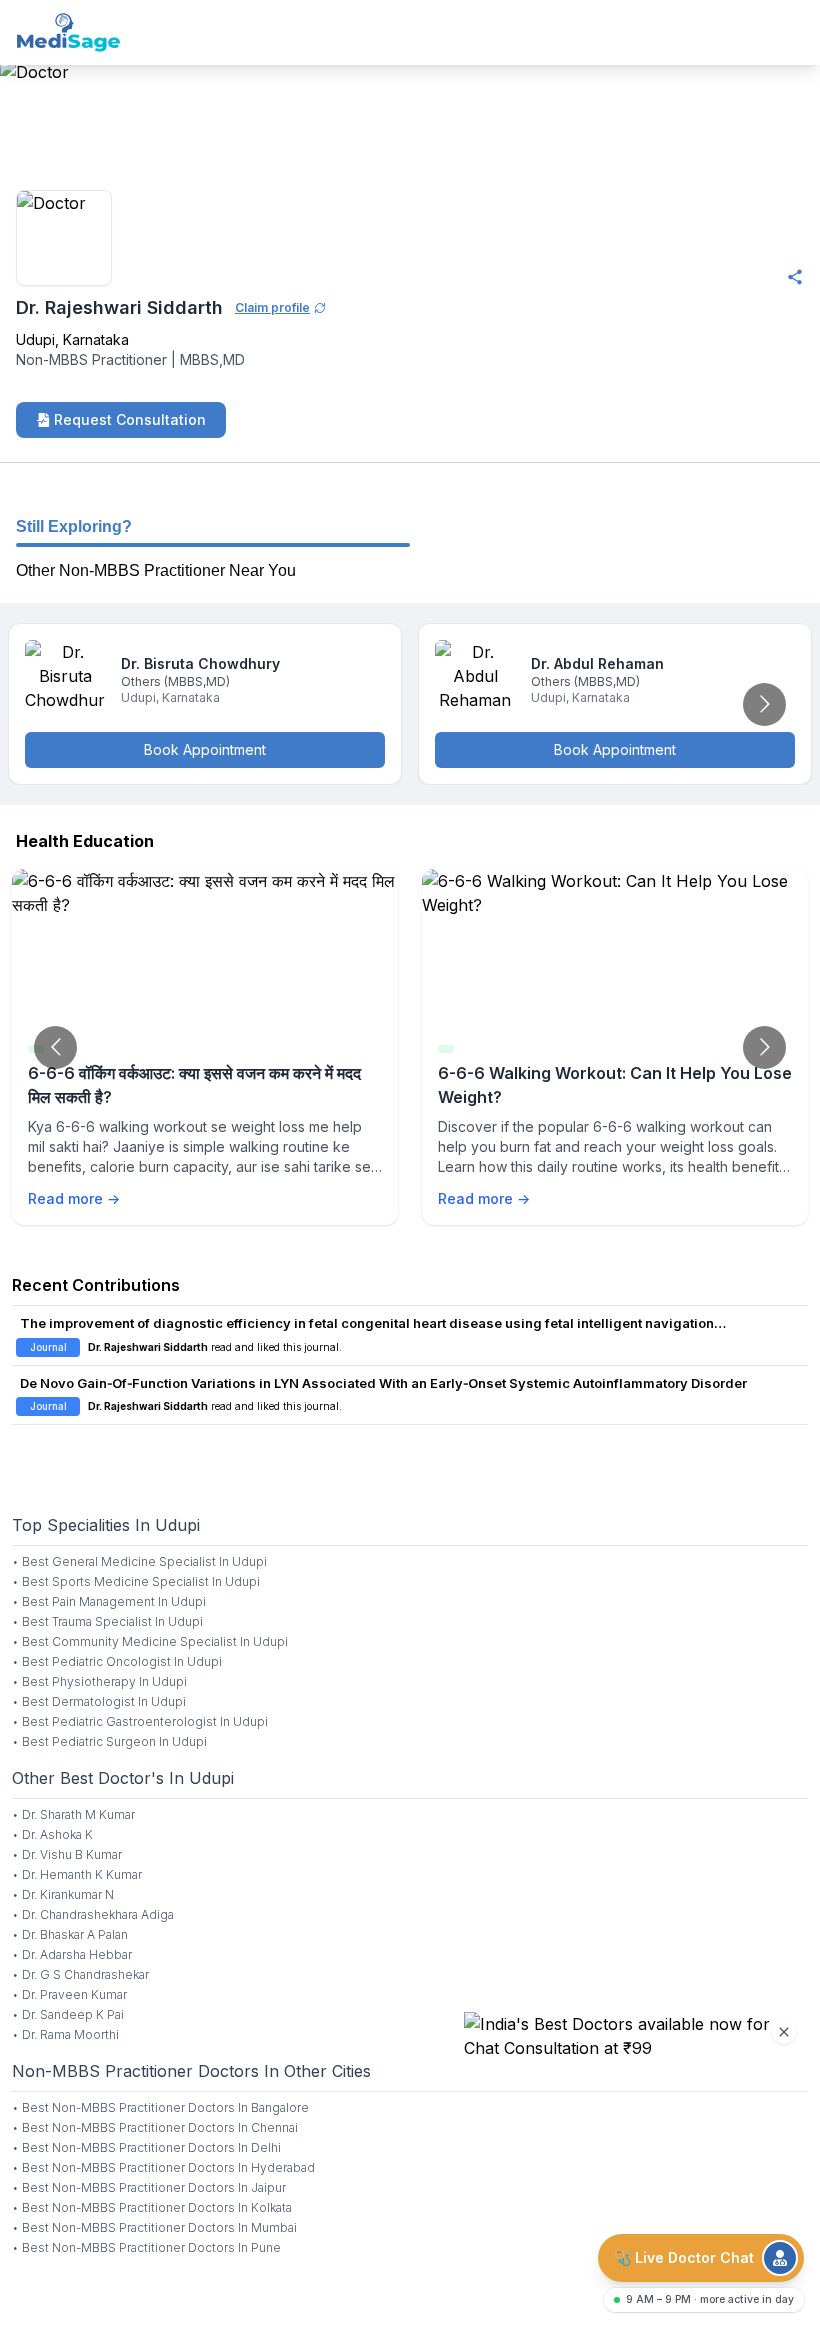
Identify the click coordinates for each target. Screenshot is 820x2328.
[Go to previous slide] (55, 1047)
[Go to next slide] (764, 704)
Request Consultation (130, 419)
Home (22, 162)
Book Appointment (205, 749)
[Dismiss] (784, 2032)
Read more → (74, 1198)
